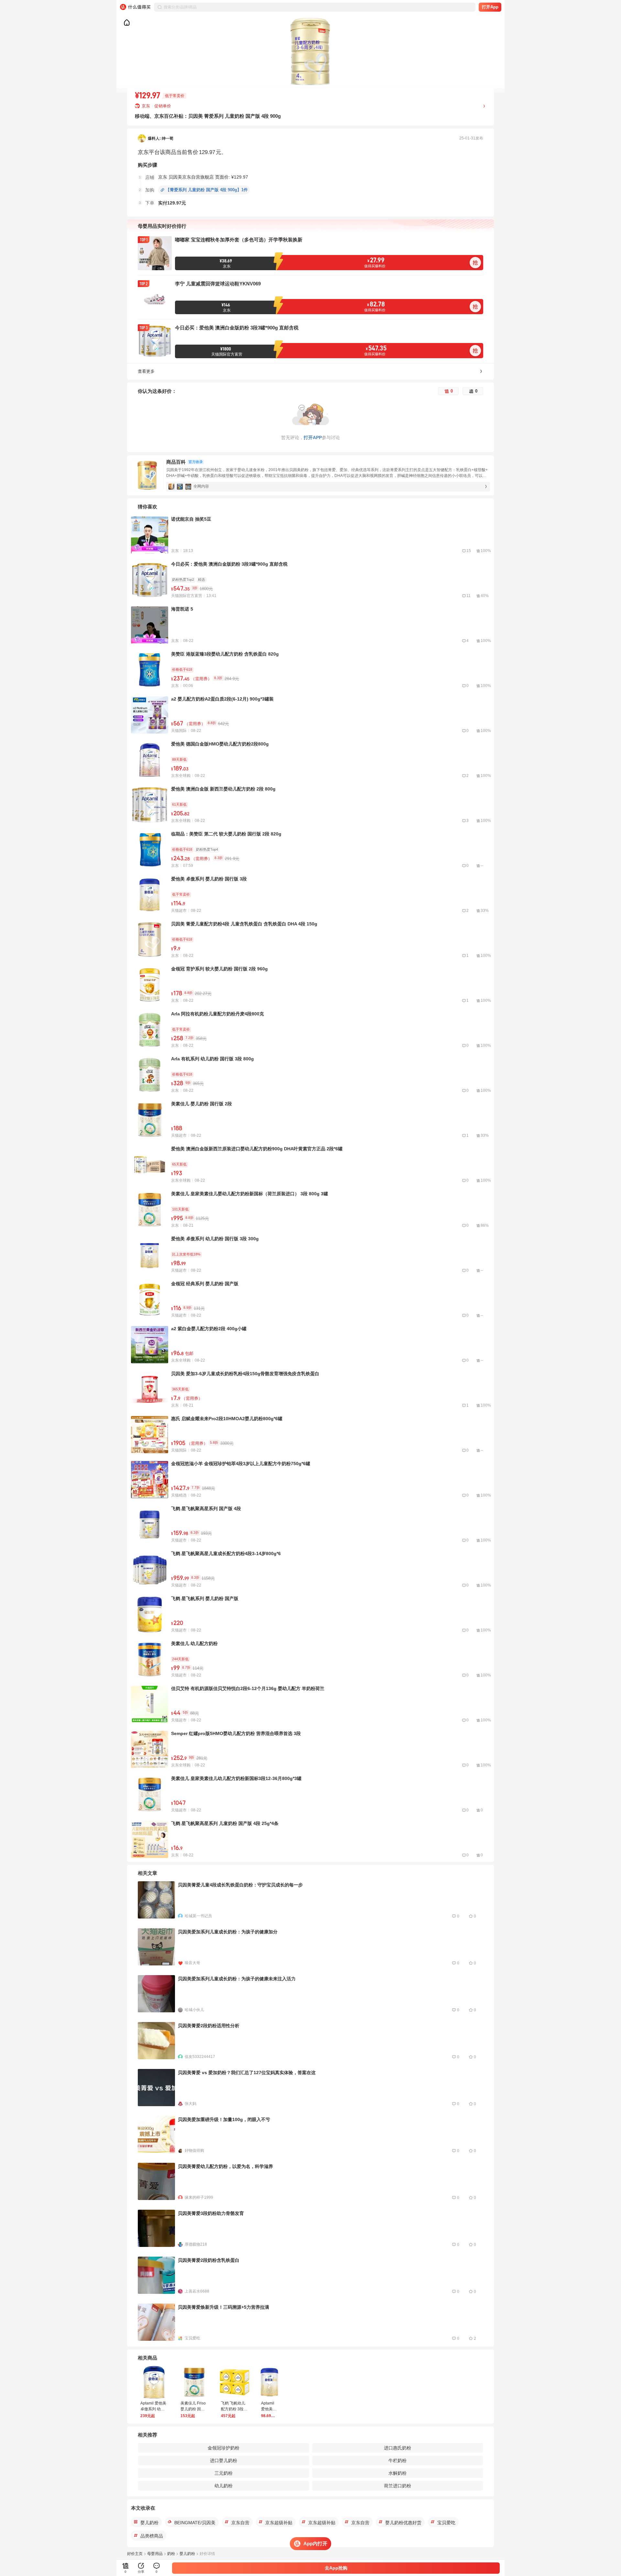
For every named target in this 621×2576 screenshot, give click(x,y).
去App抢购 (336, 2568)
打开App (490, 7)
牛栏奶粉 (398, 2460)
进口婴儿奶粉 (223, 2460)
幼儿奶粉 (223, 2486)
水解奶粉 (398, 2473)
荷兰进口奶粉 (398, 2486)
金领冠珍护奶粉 (223, 2448)
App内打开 (315, 2543)
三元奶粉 (223, 2473)
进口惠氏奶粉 (398, 2448)
